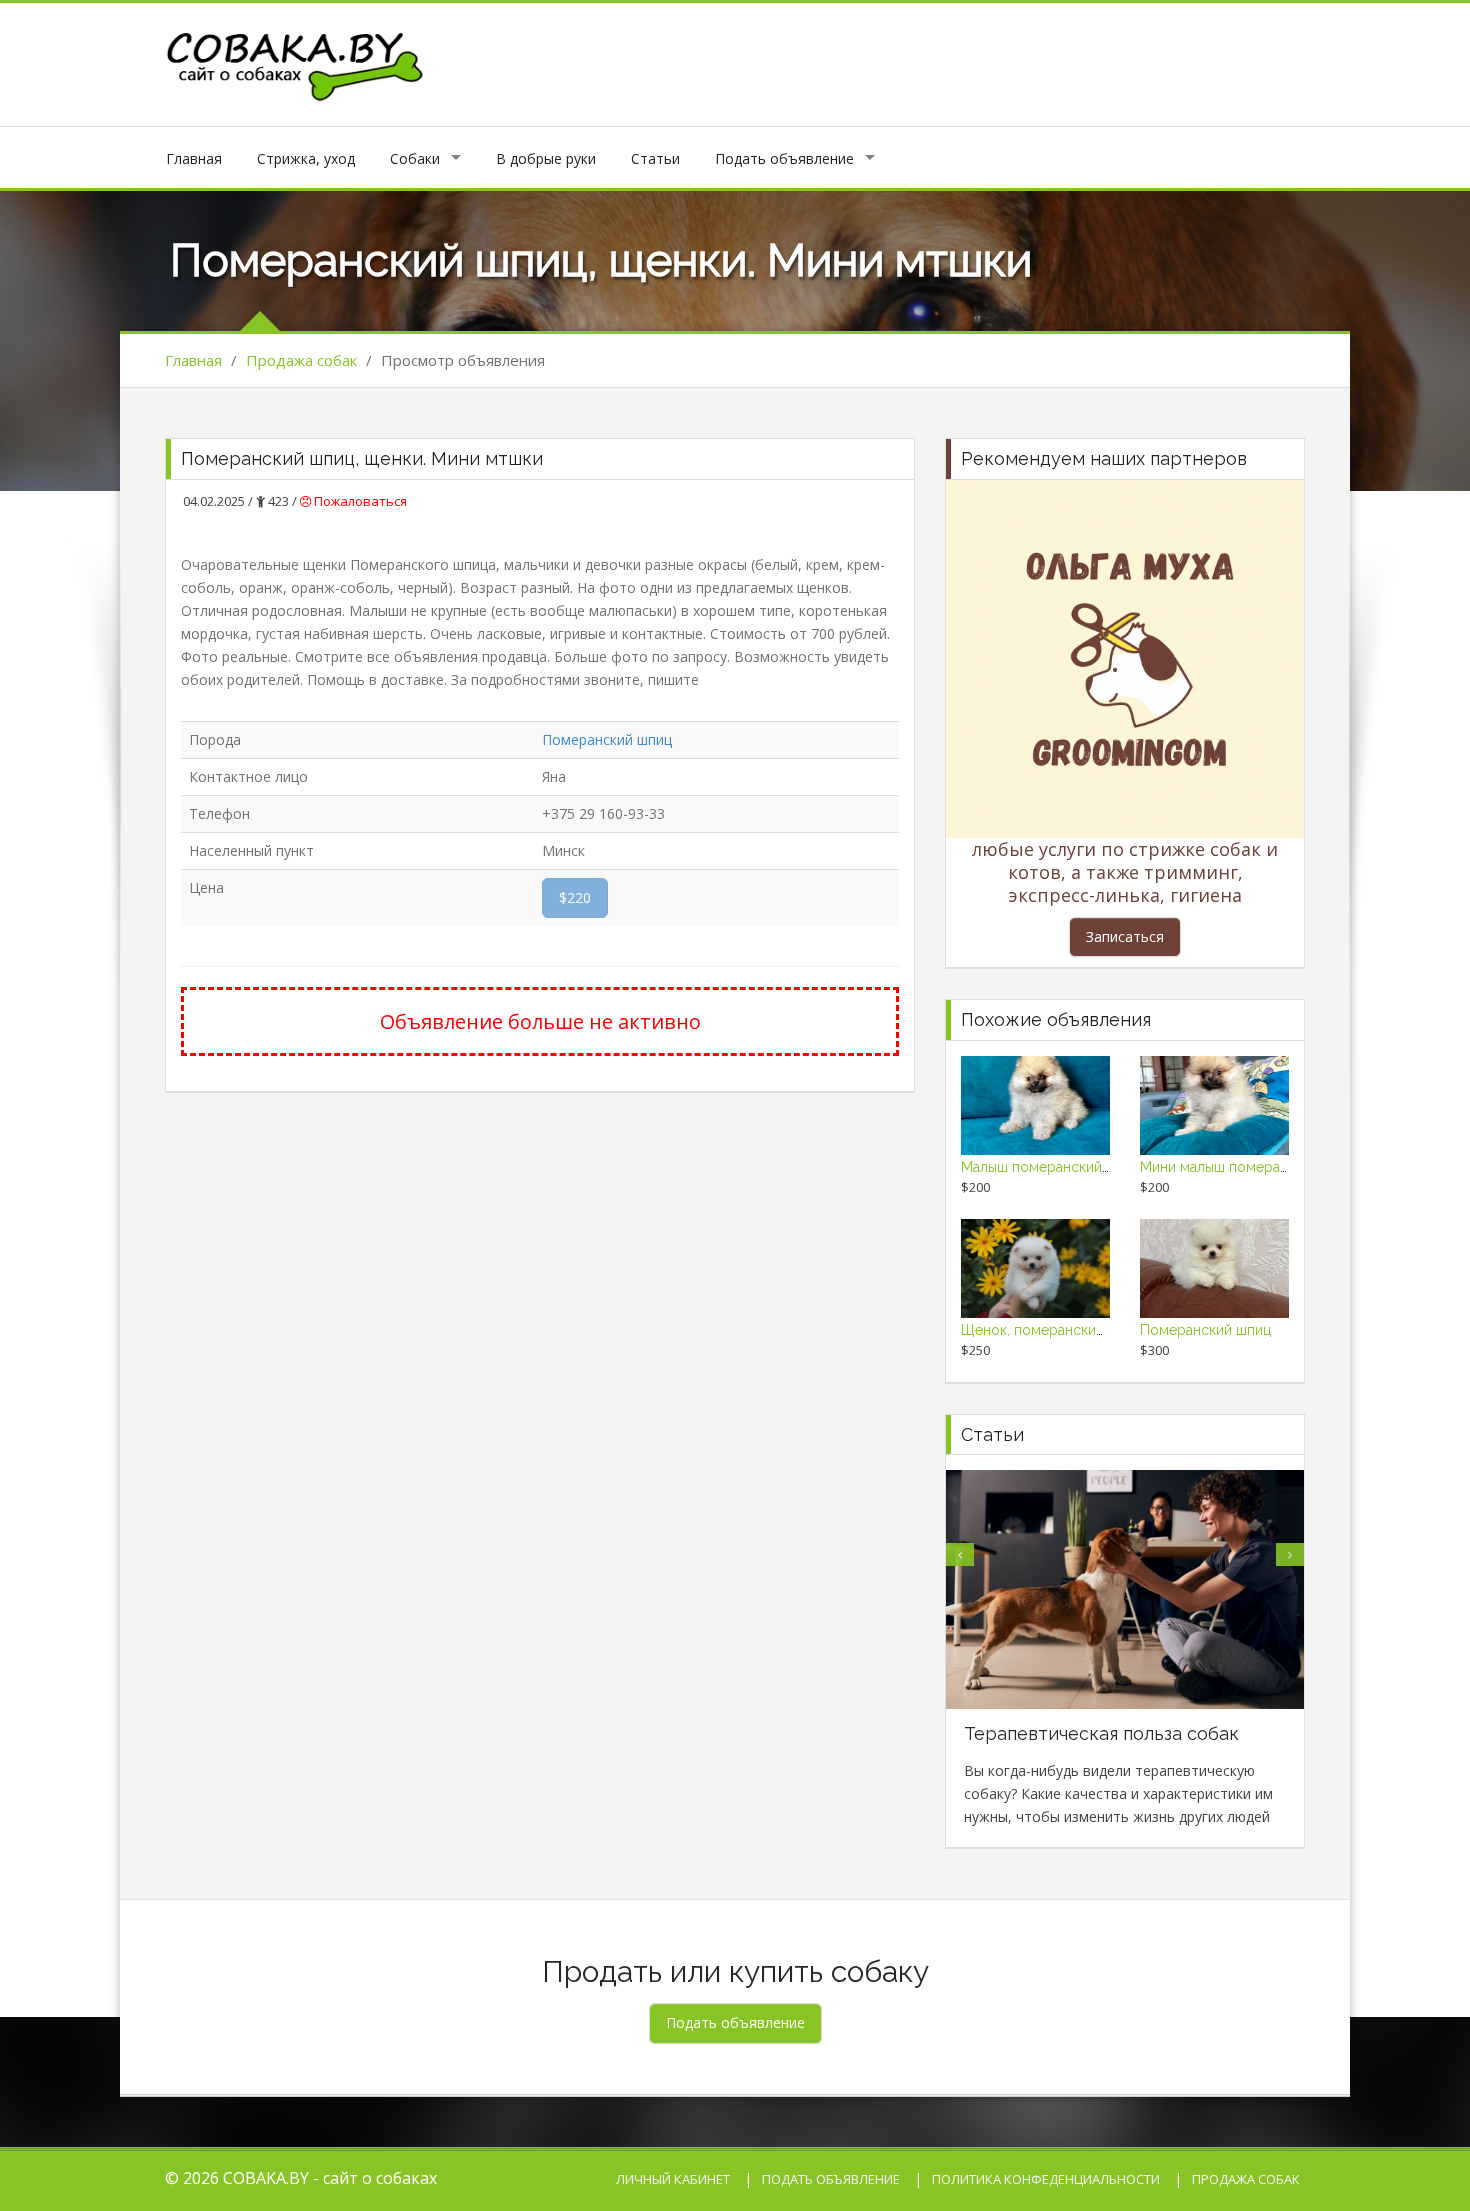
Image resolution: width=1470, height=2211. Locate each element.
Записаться (1125, 936)
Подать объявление (784, 158)
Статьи (655, 158)
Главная (194, 158)
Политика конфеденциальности (1046, 2179)
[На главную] (296, 62)
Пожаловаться (359, 501)
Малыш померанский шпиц (1051, 1167)
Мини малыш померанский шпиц (1249, 1167)
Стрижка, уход (306, 158)
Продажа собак (301, 360)
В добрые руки (546, 158)
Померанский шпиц (607, 739)
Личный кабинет (673, 2179)
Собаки (415, 158)
